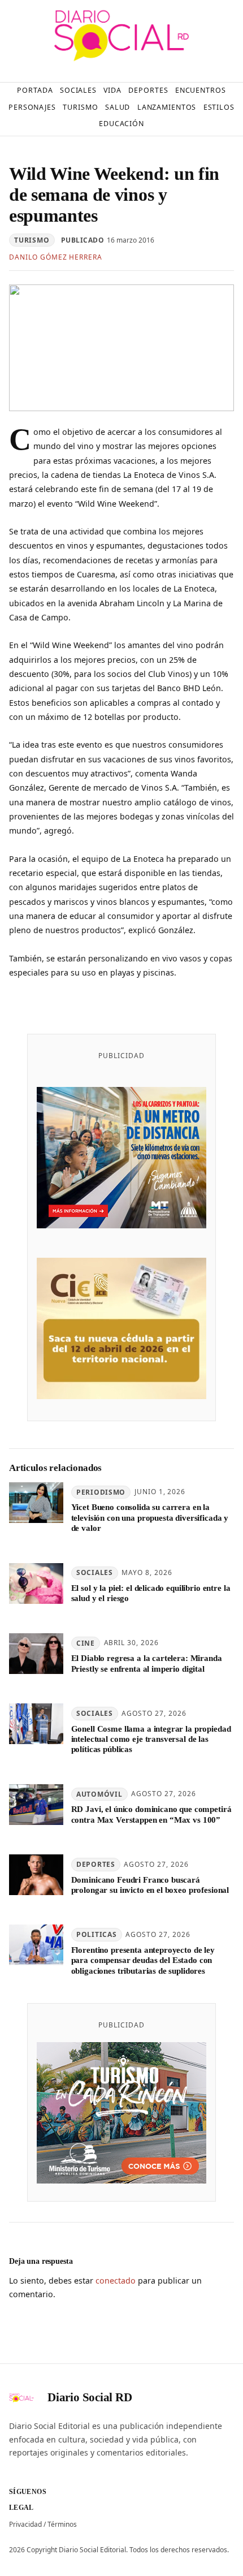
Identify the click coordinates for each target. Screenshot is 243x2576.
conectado (116, 2281)
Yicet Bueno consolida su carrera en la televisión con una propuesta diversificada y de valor (150, 1518)
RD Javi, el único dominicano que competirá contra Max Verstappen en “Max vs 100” (151, 1814)
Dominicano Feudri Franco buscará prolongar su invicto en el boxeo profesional (150, 1885)
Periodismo (101, 1492)
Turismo (32, 240)
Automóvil (99, 1794)
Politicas (96, 1934)
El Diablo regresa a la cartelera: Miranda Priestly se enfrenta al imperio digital (147, 1663)
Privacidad (25, 2524)
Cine (86, 1643)
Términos (62, 2524)
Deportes (96, 1864)
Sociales (95, 1572)
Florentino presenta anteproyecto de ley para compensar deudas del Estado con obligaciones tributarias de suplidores (143, 1960)
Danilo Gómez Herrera (56, 257)
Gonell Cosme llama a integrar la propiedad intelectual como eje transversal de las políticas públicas (151, 1739)
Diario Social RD (90, 2397)
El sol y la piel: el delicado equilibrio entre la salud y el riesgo (151, 1593)
